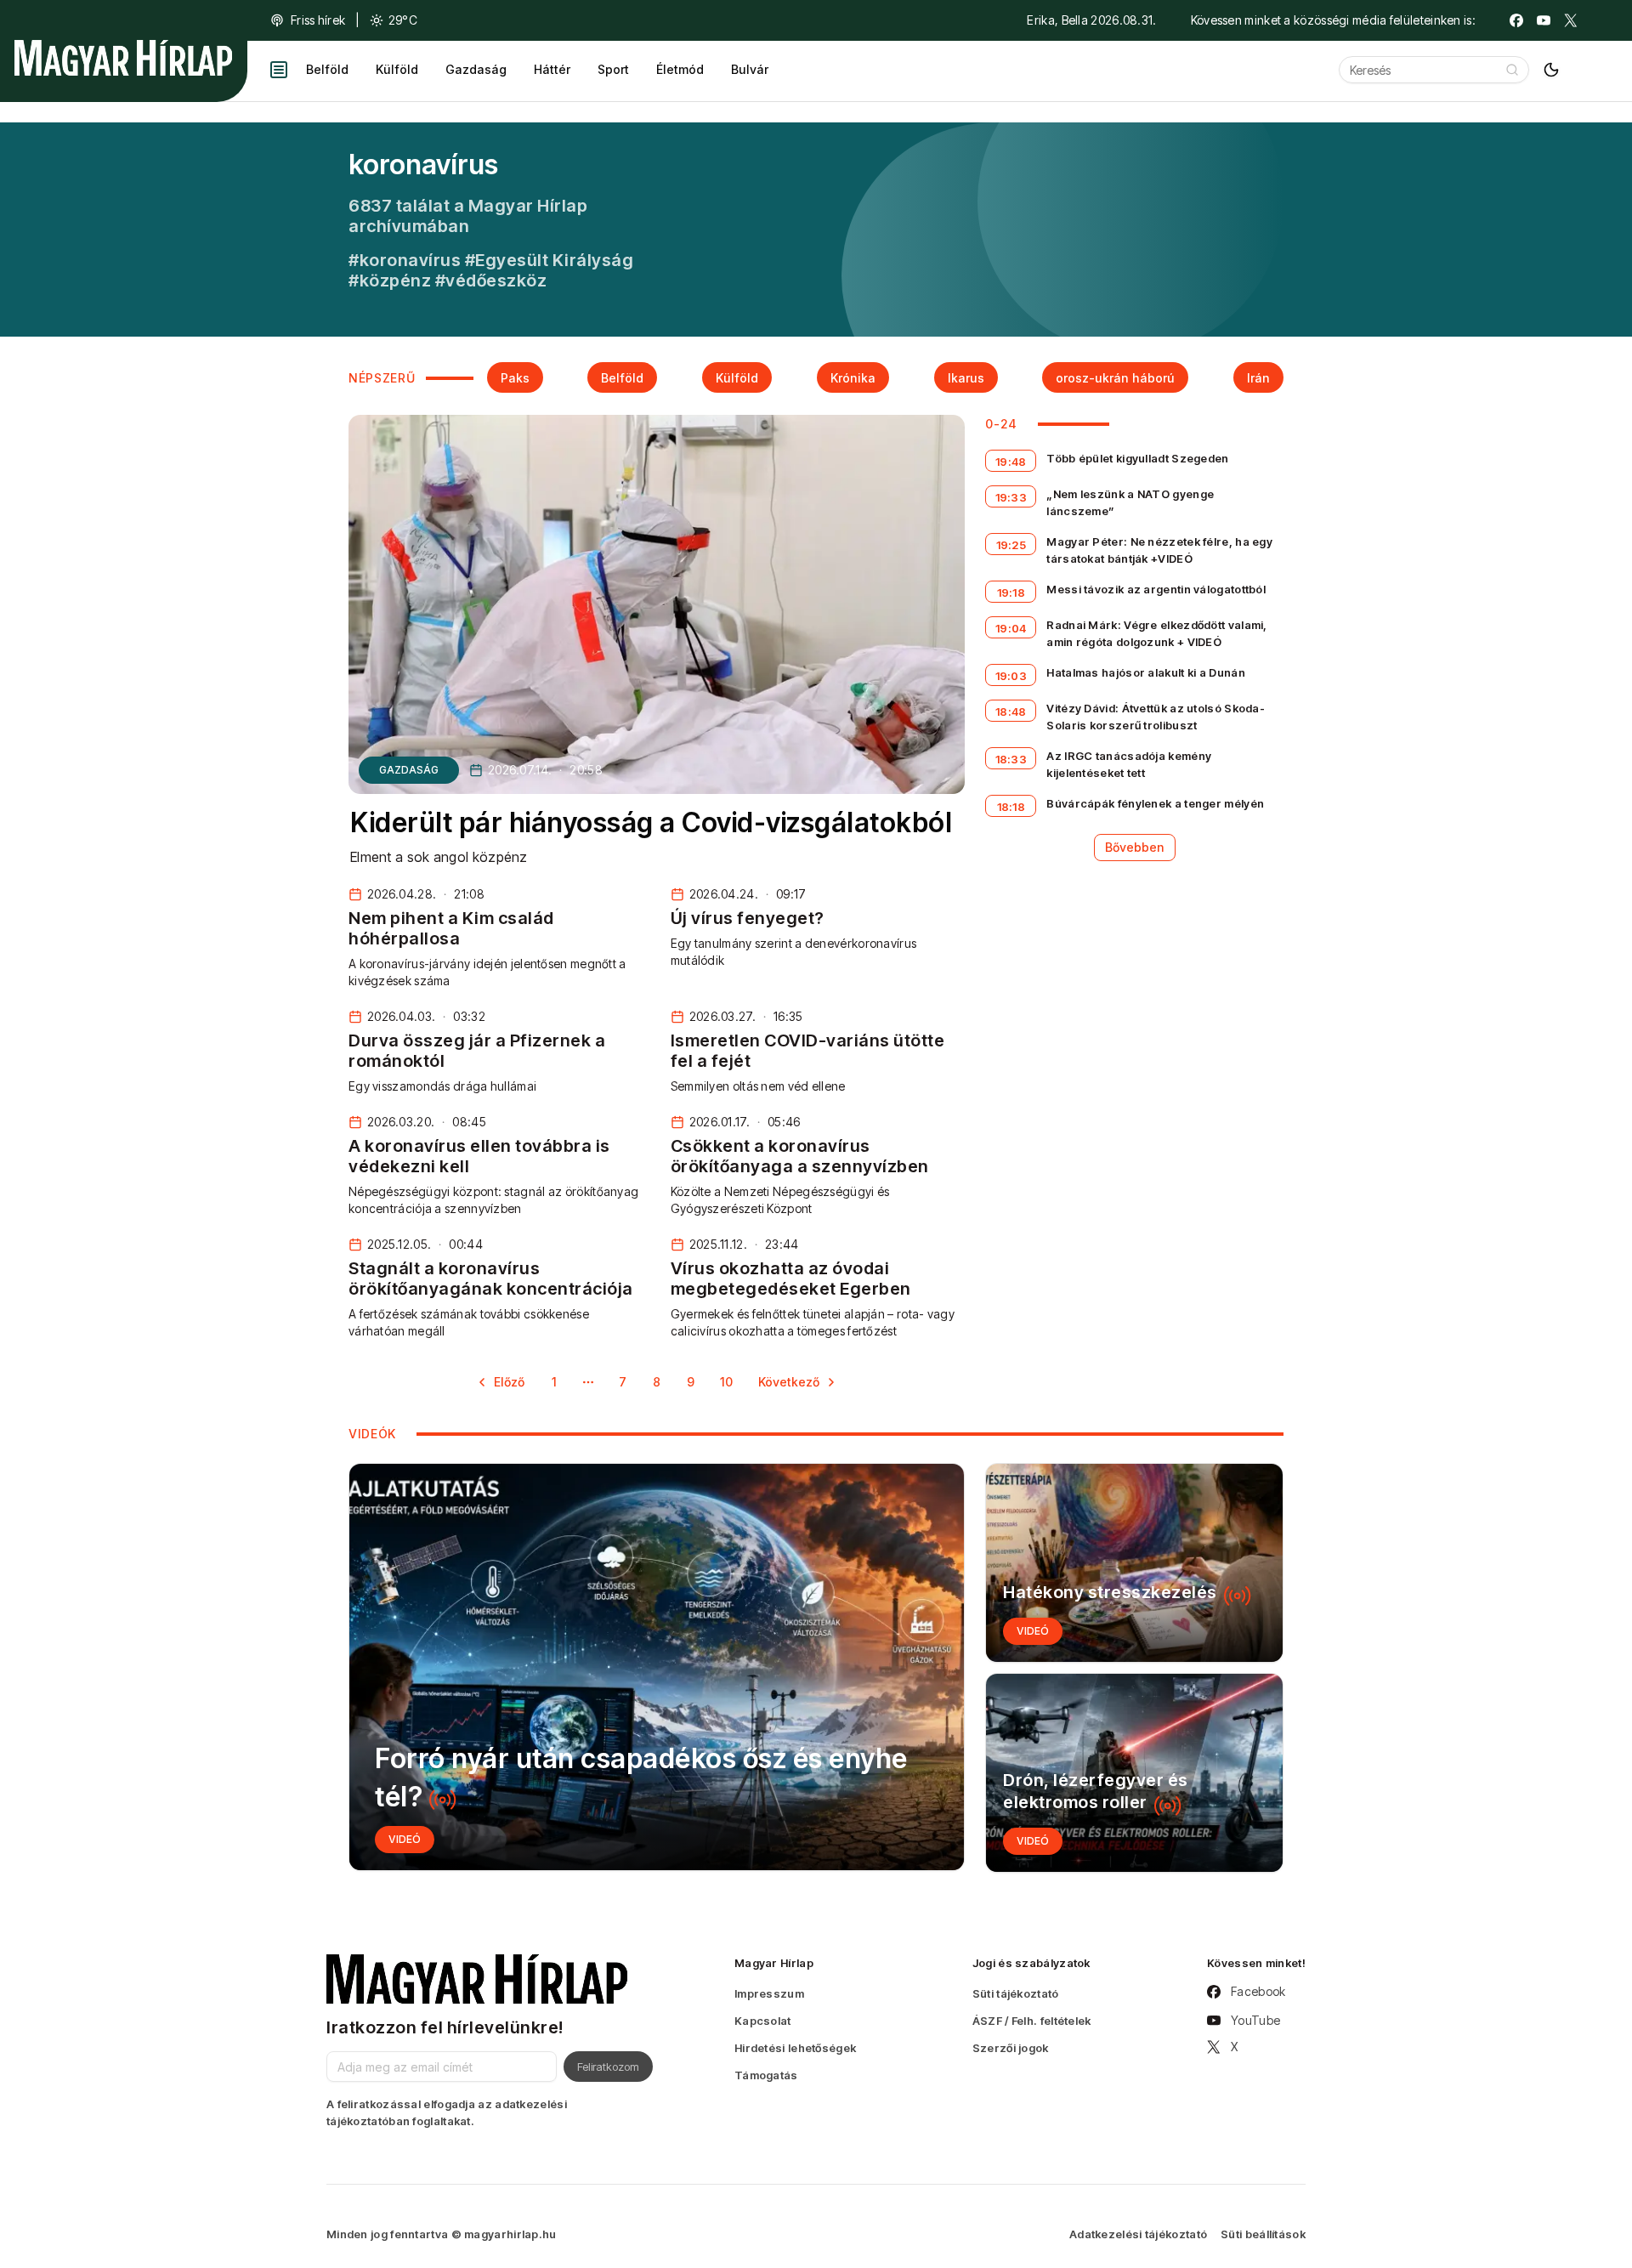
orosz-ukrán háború (1115, 378)
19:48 (1011, 462)
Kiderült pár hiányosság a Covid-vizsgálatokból (651, 822)
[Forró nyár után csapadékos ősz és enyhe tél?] (657, 1667)
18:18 (1011, 807)
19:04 (1011, 628)
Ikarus (966, 378)
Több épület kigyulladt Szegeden (1137, 458)
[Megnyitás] (279, 70)
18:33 (1011, 759)
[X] (1571, 20)
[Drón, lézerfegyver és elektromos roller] (1134, 1773)
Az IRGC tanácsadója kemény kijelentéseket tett (1129, 764)
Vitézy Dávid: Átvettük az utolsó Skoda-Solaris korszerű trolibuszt (1156, 717)
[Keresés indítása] (1512, 70)
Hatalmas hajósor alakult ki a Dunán (1146, 672)
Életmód (680, 69)
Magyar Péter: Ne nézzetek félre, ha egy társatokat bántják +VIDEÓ (1159, 550)
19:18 (1011, 593)
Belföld (327, 69)
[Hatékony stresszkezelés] (1134, 1563)
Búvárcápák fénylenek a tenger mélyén (1155, 803)
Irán (1258, 378)
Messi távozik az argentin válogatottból (1156, 589)
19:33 (1011, 497)
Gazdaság (476, 69)
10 (726, 1382)
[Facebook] (1516, 20)
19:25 (1011, 545)
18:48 (1011, 712)
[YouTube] (1544, 20)
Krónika (853, 378)
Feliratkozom (608, 2067)
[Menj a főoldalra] (123, 58)
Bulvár (750, 69)
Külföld (397, 69)
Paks (515, 378)
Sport (613, 69)
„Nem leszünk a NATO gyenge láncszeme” (1130, 502)
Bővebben (1135, 847)
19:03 (1011, 676)
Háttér (552, 69)
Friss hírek (318, 20)
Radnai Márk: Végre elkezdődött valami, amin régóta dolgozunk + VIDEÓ (1156, 633)
